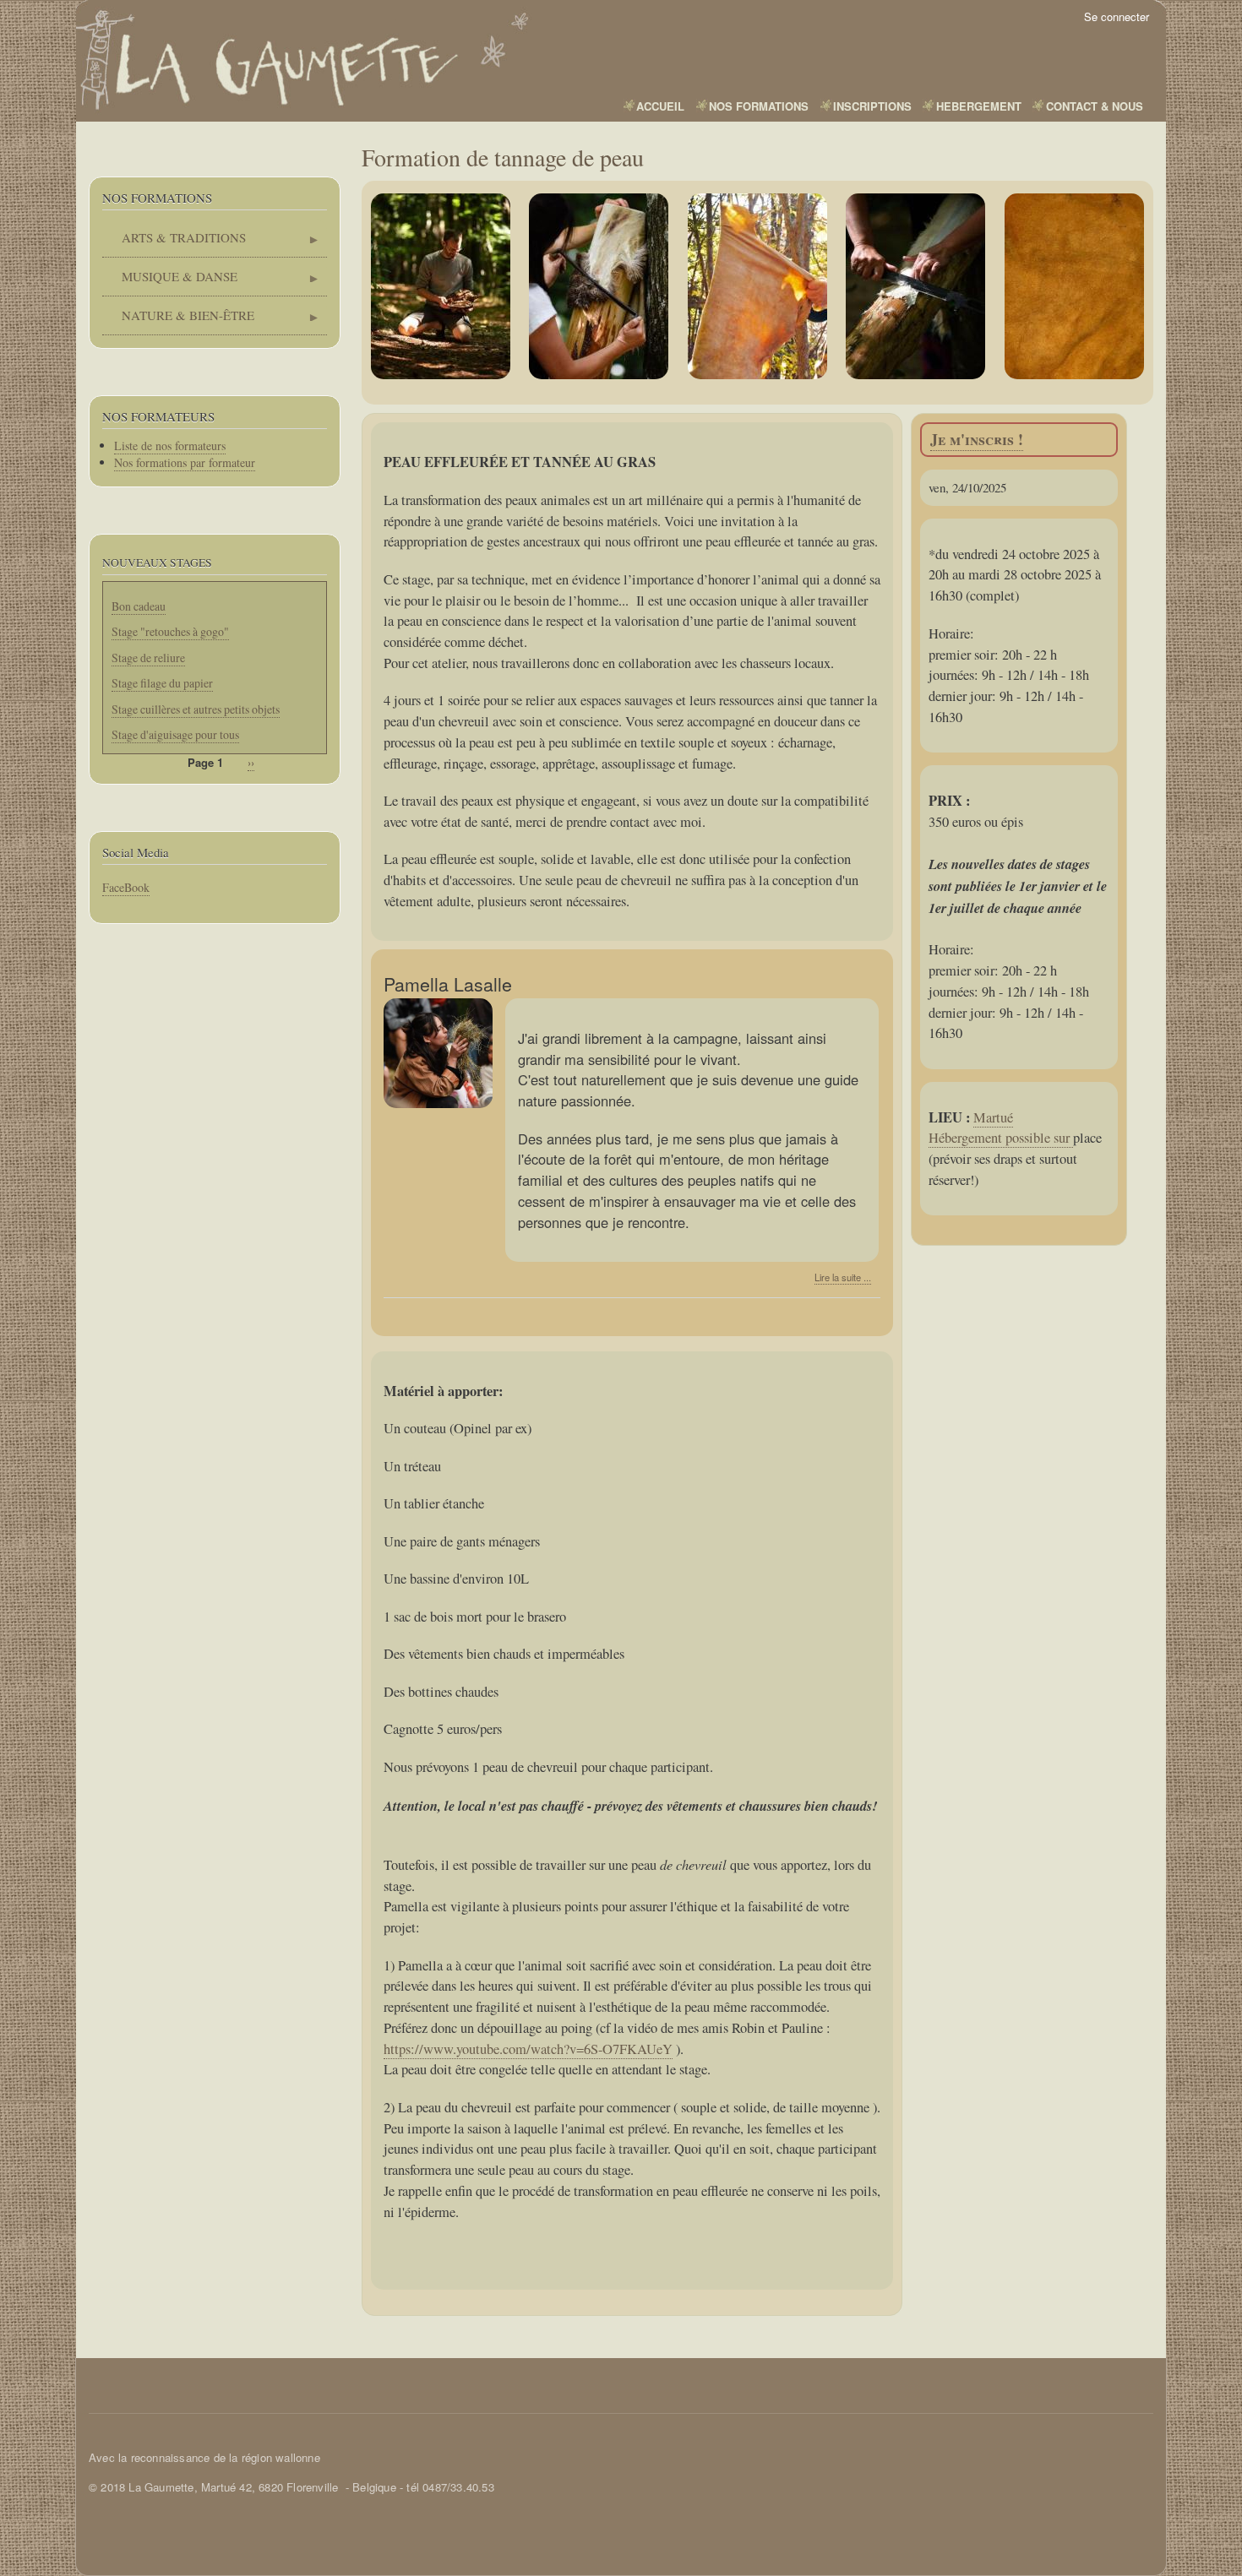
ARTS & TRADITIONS (174, 243)
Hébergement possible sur (1001, 1138)
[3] (599, 286)
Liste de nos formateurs (170, 446)
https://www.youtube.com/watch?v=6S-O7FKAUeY (528, 2049)
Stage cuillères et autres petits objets (196, 709)
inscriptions (872, 106)
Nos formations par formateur (185, 462)
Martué (993, 1117)
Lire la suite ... (843, 1277)
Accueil (660, 106)
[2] (441, 286)
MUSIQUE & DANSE (170, 282)
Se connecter (1117, 16)
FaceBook (126, 887)
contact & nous (1095, 106)
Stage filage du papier (162, 683)
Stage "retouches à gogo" (170, 631)
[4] (758, 286)
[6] (1075, 286)
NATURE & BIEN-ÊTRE (178, 321)
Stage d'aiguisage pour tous (175, 734)
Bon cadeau (139, 606)
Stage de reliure (148, 658)
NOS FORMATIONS (759, 106)
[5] (916, 286)
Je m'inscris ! (977, 439)
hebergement (979, 106)
